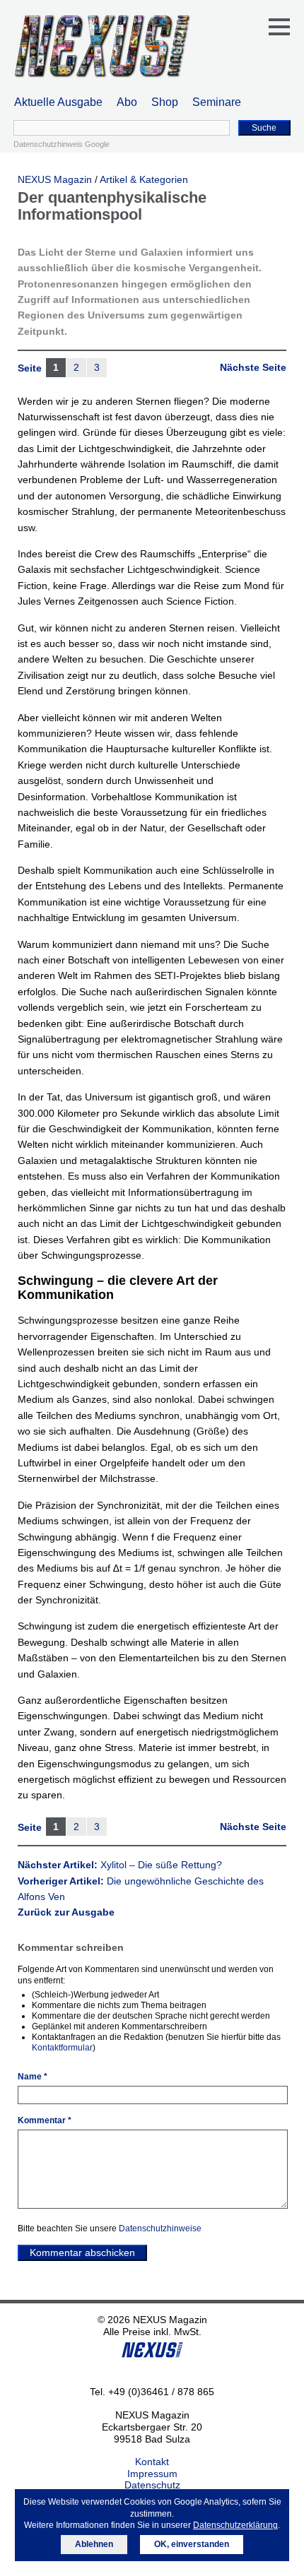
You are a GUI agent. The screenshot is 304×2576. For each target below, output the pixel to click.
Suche (264, 128)
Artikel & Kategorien (144, 179)
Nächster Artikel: (120, 1865)
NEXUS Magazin (55, 179)
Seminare (217, 102)
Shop (165, 102)
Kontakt (152, 2462)
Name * (33, 2077)
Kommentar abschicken (82, 2252)
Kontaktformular (62, 2048)
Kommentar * (45, 2120)
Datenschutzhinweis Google (62, 144)
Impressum (152, 2474)
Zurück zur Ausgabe (66, 1912)
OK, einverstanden (192, 2544)
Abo (127, 102)
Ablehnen (94, 2544)
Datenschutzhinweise (160, 2228)
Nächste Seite (253, 367)
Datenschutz (152, 2485)
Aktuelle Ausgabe (58, 102)
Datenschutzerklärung (235, 2525)
